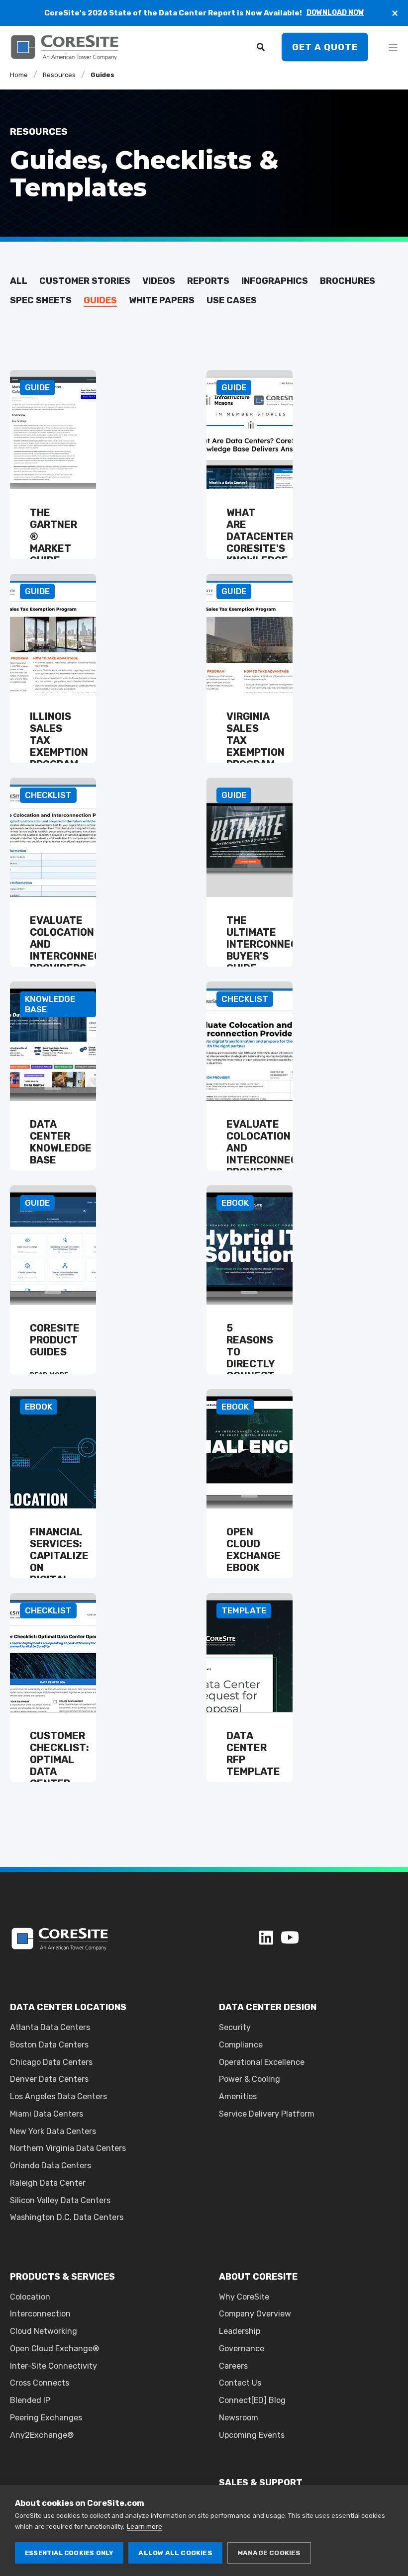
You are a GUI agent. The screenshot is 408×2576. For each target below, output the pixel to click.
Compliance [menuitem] (241, 2045)
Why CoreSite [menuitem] (244, 2297)
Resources (59, 75)
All (19, 281)
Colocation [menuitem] (30, 2297)
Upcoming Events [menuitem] (252, 2435)
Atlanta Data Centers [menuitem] (50, 2027)
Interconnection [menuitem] (40, 2314)
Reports (208, 281)
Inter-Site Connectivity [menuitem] (53, 2366)
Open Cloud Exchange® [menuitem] (54, 2349)
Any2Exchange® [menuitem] (42, 2435)
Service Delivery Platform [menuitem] (267, 2114)
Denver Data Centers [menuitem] (49, 2079)
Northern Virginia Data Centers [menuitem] (68, 2148)
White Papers (162, 300)
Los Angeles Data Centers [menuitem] (58, 2096)
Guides (102, 75)
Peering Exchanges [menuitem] (46, 2418)
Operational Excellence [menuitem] (262, 2062)
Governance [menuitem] (242, 2349)
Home (19, 75)
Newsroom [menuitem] (239, 2418)
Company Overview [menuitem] (255, 2314)
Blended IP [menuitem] (30, 2400)
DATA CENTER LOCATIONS (68, 2007)
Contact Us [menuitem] (240, 2383)
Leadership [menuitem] (240, 2331)
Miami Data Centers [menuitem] (47, 2114)
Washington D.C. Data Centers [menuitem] (67, 2217)
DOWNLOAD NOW (335, 13)
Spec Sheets (41, 300)
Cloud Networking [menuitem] (44, 2331)
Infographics (275, 281)
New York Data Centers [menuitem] (53, 2131)
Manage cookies (269, 2553)
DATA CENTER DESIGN (268, 2007)
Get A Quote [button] (325, 47)
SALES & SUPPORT (261, 2483)
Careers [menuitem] (233, 2366)
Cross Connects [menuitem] (40, 2383)
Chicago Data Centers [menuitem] (51, 2062)
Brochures (348, 281)
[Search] (262, 46)
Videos (159, 281)
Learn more (145, 2527)
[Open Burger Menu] (393, 47)
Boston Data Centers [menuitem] (49, 2045)
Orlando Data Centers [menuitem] (51, 2166)
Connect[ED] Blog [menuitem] (252, 2400)
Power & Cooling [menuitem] (250, 2079)
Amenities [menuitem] (238, 2096)
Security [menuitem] (235, 2027)
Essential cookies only (69, 2553)
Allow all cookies (175, 2553)
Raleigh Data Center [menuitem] (48, 2183)
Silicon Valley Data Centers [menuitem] (60, 2200)
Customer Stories (85, 281)
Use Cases (232, 300)
